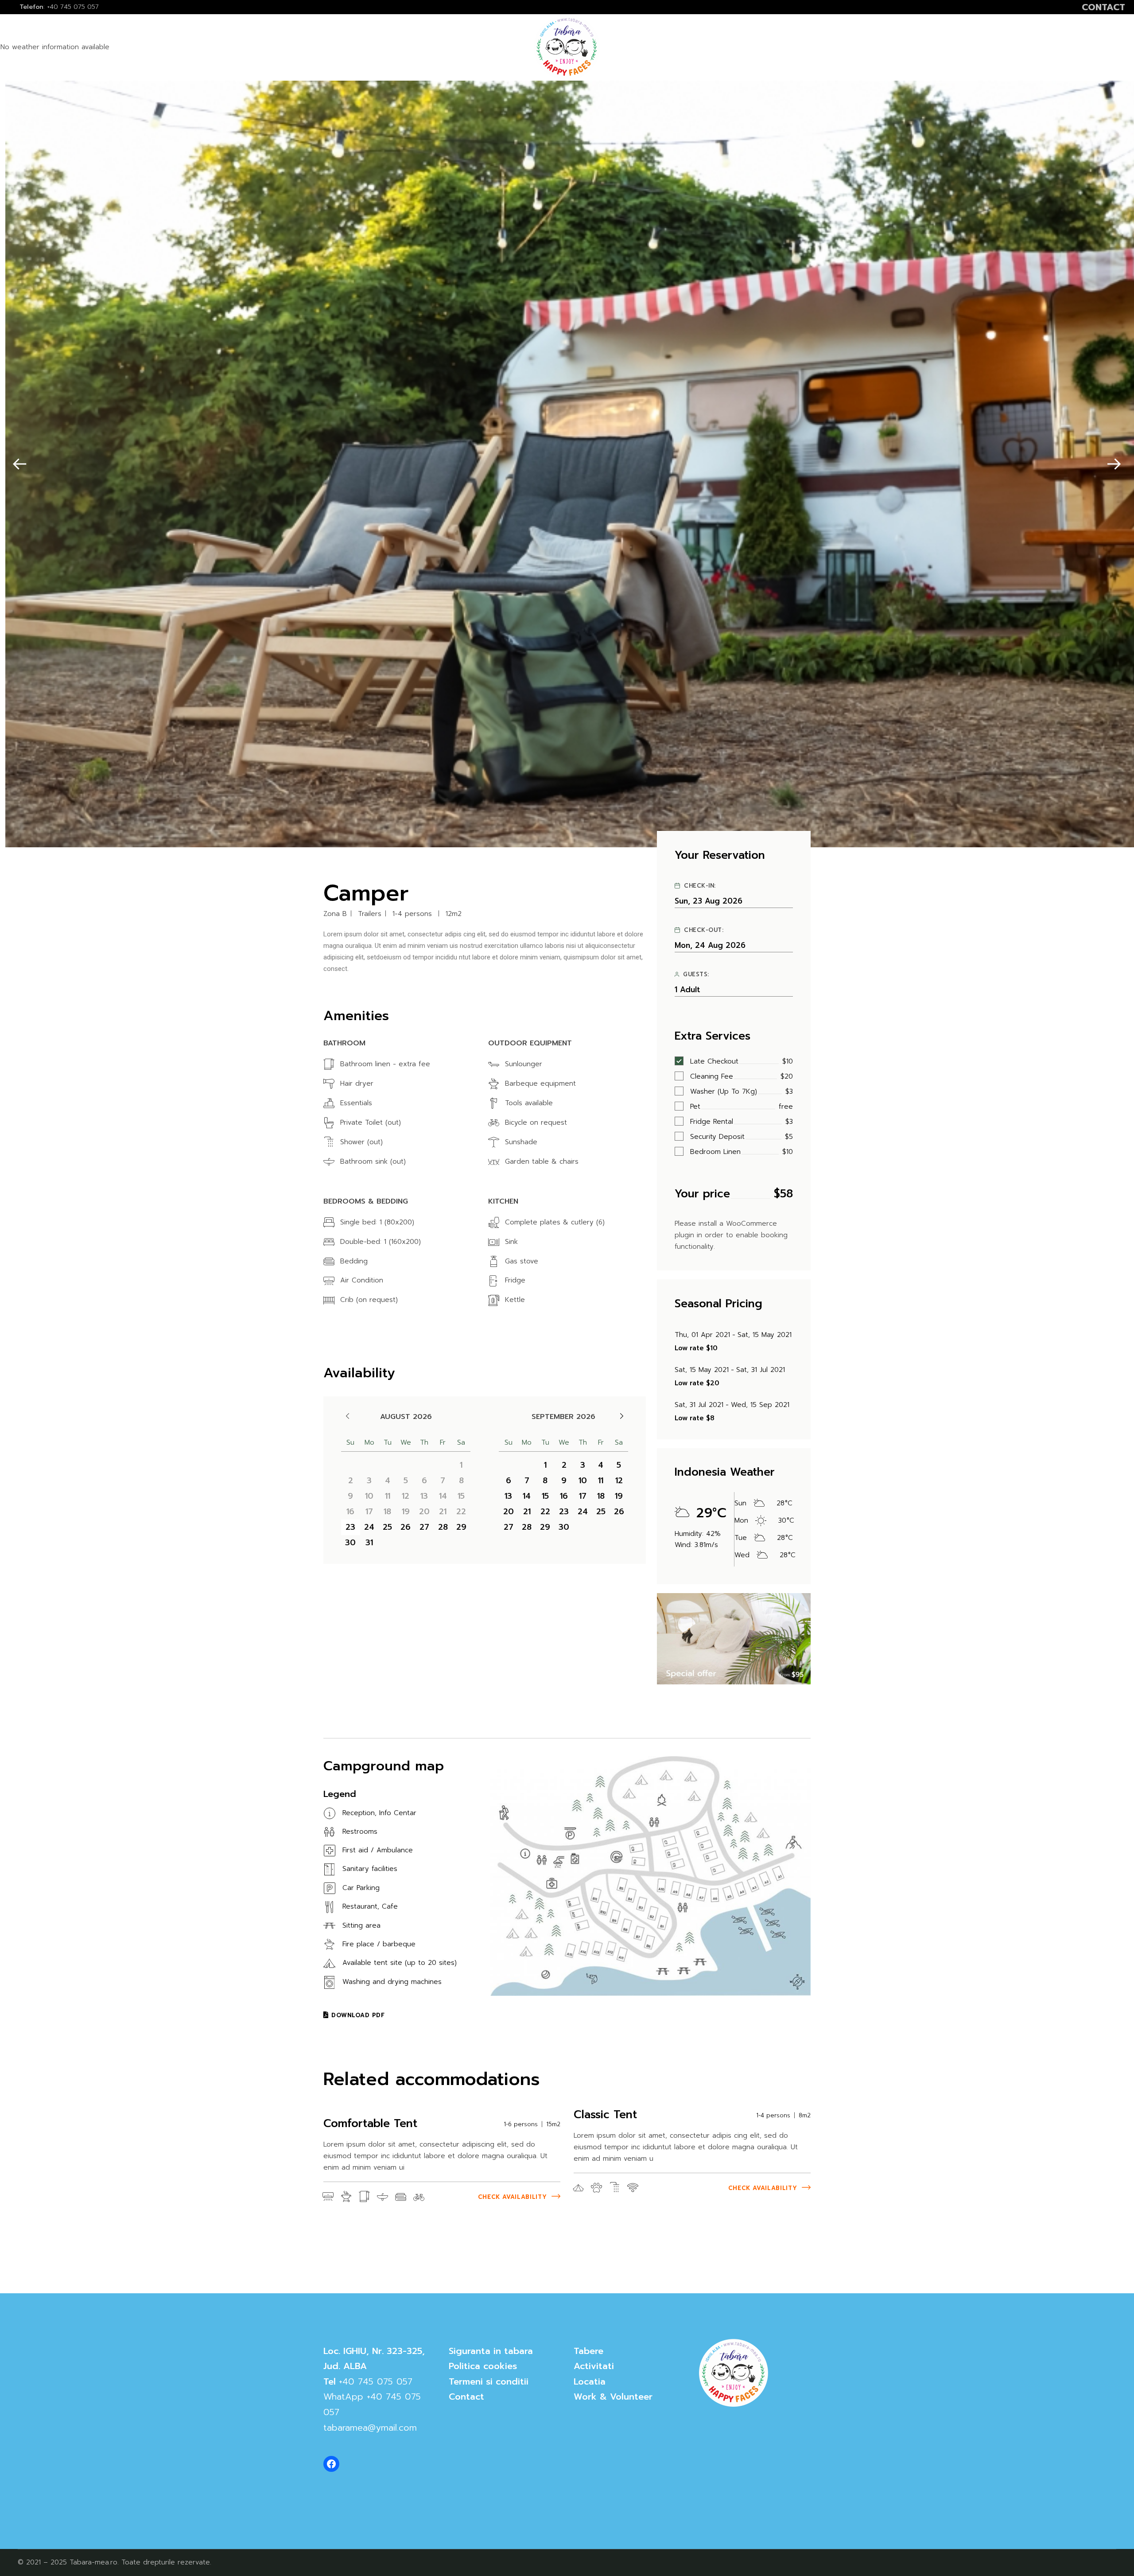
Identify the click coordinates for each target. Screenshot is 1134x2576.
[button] (20, 464)
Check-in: (700, 886)
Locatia (590, 2381)
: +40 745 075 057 (59, 7)
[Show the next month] (622, 1416)
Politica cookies (483, 2366)
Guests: (696, 974)
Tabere (588, 2351)
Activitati (594, 2366)
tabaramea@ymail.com (370, 2428)
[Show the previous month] (348, 1416)
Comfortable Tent (370, 2124)
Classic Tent (605, 2115)
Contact (466, 2397)
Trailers (370, 914)
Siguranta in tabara (491, 2351)
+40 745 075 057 (376, 2381)
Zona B (335, 914)
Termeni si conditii (489, 2381)
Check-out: (704, 930)
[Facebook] (331, 2464)
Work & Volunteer (613, 2397)
